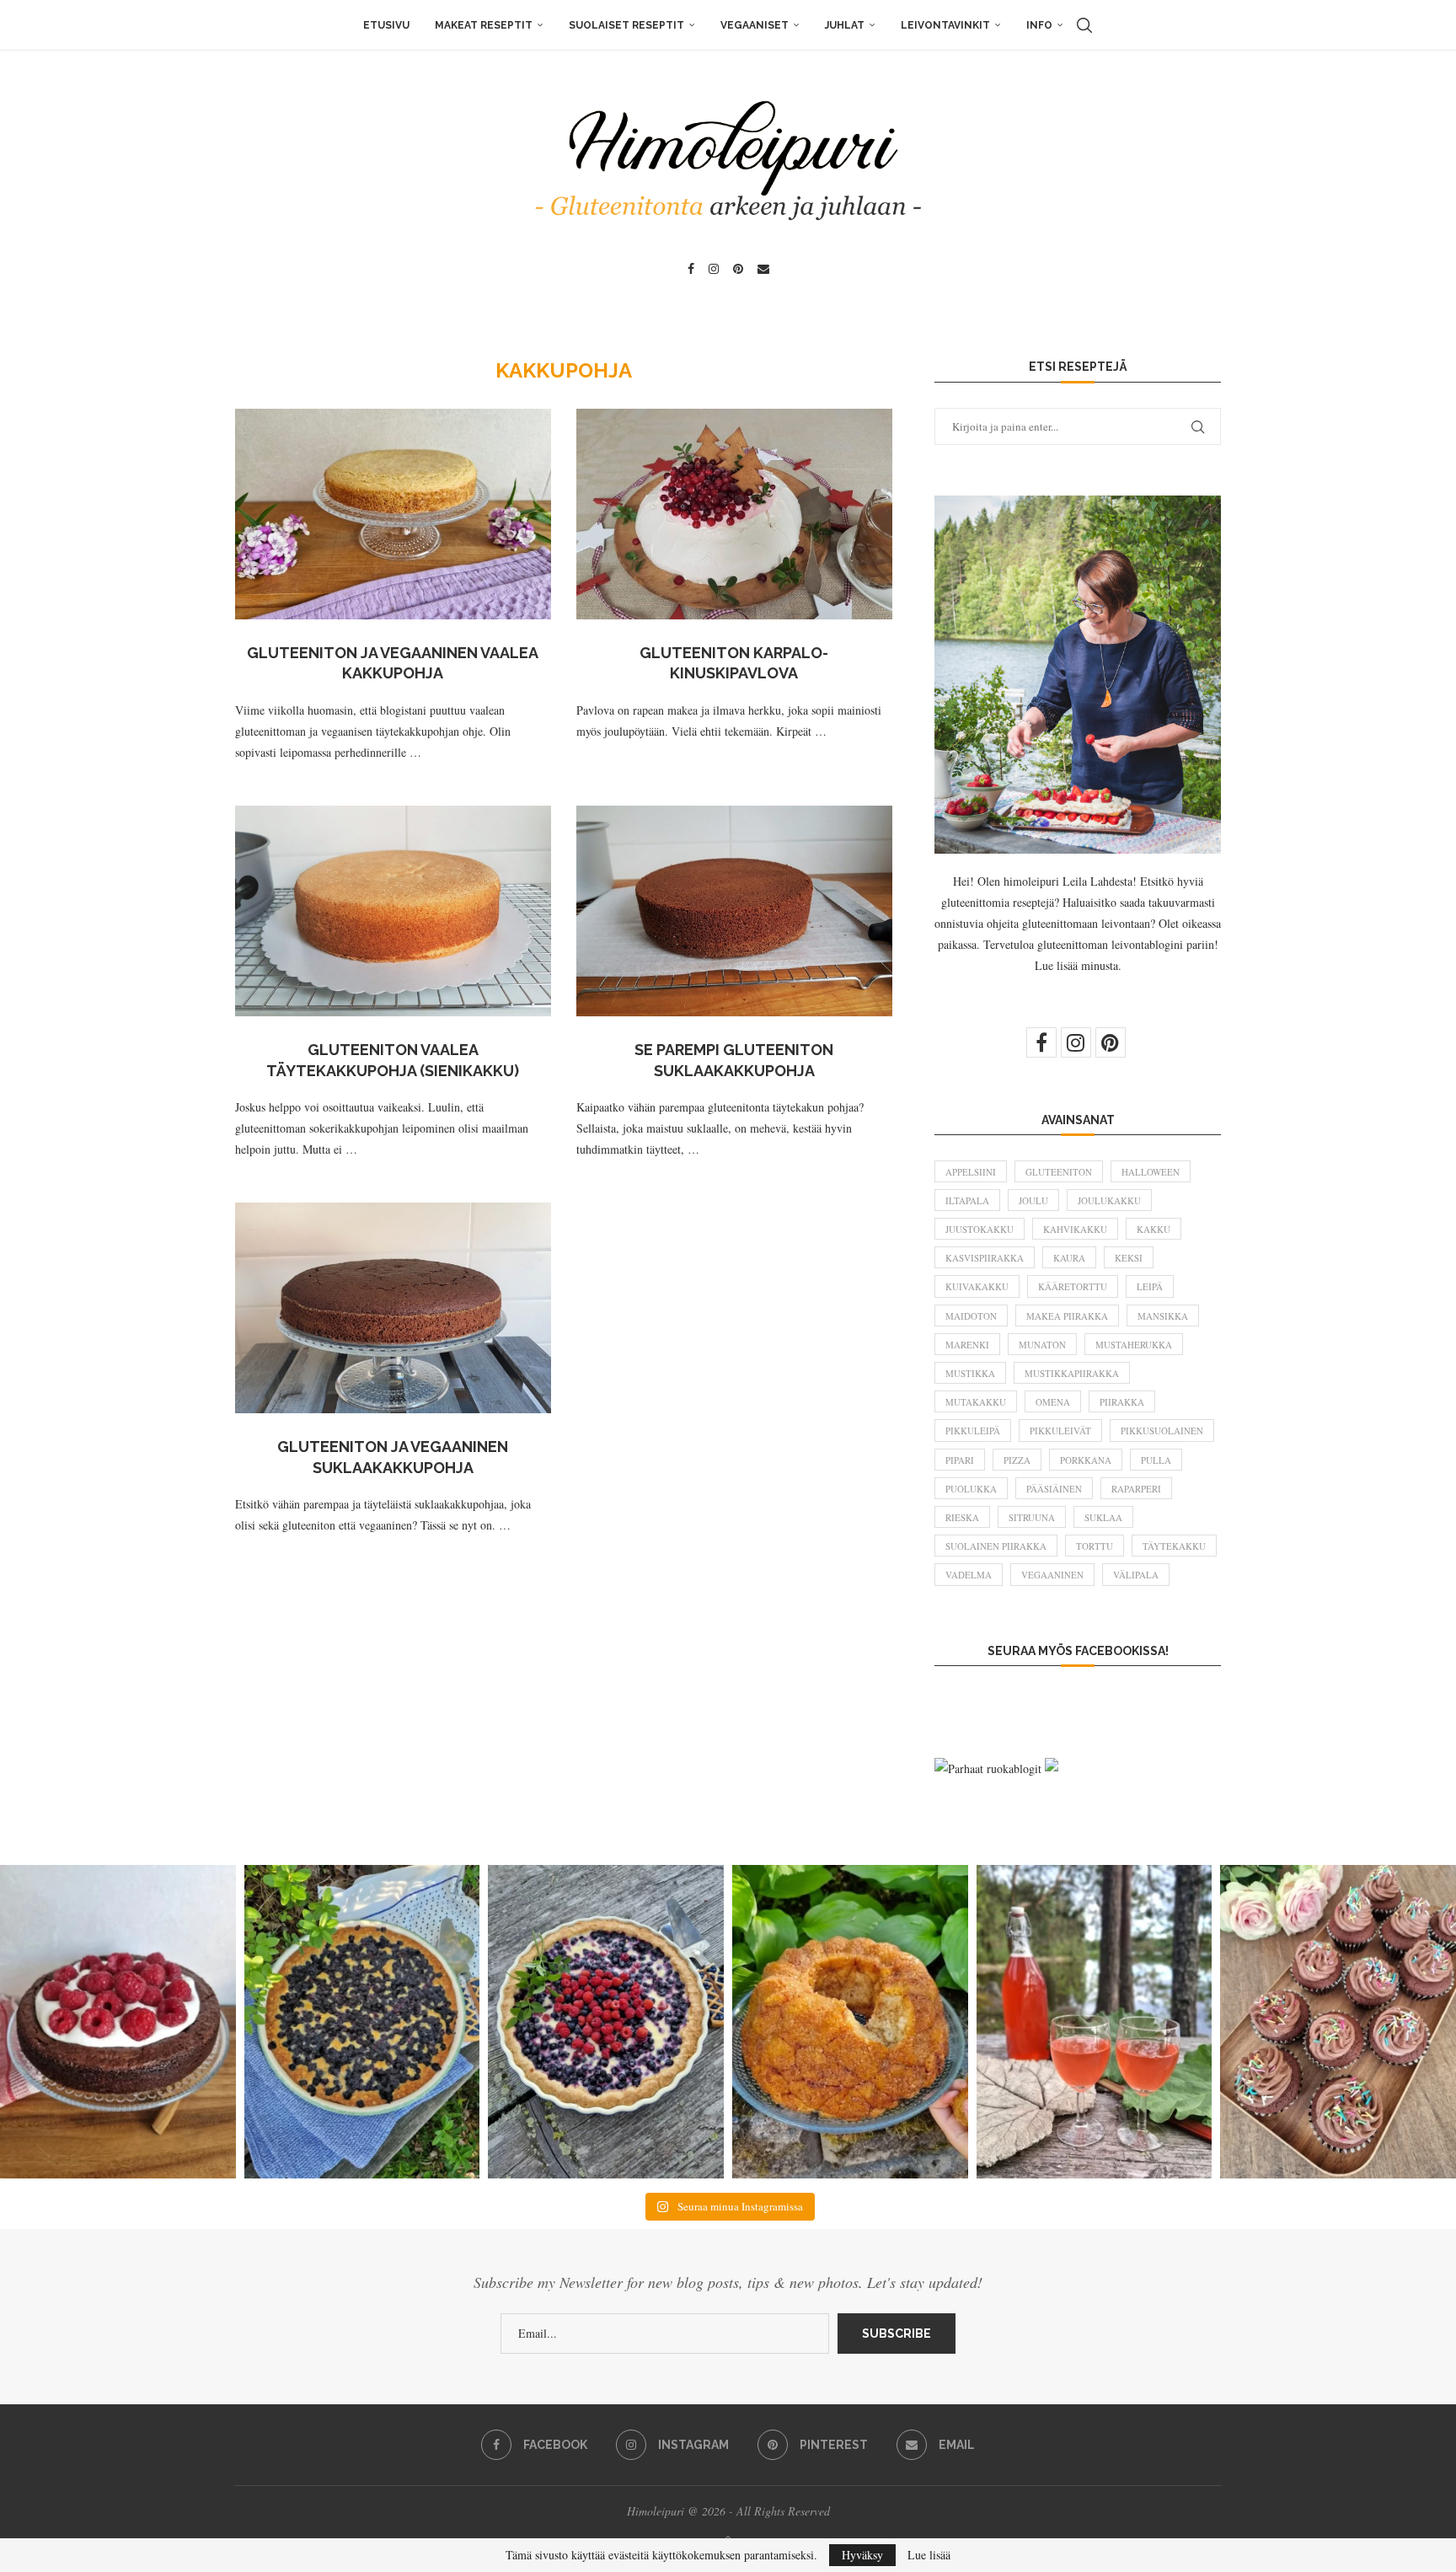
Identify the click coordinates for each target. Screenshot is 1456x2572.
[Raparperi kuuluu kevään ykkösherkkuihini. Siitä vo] (1095, 2022)
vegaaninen (1052, 1575)
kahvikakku (1075, 1229)
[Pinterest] (738, 269)
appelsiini (971, 1172)
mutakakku (976, 1402)
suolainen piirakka (996, 1546)
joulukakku (1109, 1200)
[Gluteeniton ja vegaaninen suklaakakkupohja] (393, 1308)
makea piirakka (1067, 1316)
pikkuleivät (1060, 1431)
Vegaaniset (755, 25)
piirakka (1122, 1402)
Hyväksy (862, 2555)
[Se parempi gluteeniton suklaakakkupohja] (734, 911)
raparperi (1136, 1489)
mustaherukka (1134, 1345)
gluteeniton (1059, 1172)
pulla (1156, 1460)
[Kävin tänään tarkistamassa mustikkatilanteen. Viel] (606, 2022)
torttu (1095, 1546)
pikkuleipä (973, 1431)
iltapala (967, 1200)
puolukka (971, 1489)
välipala (1136, 1575)
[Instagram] (714, 269)
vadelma (969, 1575)
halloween (1151, 1172)
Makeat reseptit (484, 25)
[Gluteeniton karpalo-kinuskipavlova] (734, 514)
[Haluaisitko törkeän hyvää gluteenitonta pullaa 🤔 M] (850, 2022)
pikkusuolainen (1162, 1431)
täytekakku (1174, 1546)
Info (1039, 25)
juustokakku (980, 1229)
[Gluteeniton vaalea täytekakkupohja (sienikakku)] (393, 911)
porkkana (1086, 1460)
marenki (967, 1345)
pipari (960, 1460)
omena (1053, 1402)
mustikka (970, 1373)
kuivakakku (977, 1286)
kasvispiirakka (985, 1258)
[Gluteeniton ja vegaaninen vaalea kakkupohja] (393, 514)
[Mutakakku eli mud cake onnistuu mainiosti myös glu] (118, 2022)
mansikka (1163, 1316)
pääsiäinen (1054, 1489)
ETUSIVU (386, 25)
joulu (1033, 1200)
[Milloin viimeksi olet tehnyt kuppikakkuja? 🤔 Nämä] (1338, 2022)
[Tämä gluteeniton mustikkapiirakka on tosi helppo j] (362, 2022)
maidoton (971, 1316)
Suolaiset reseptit (626, 25)
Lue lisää (929, 2555)
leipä (1150, 1286)
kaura (1069, 1258)
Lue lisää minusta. (1078, 965)
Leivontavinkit (945, 25)
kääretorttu (1073, 1286)
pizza (1017, 1460)
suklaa (1103, 1517)
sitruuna (1032, 1517)
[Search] (1084, 25)
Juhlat (845, 25)
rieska (962, 1517)
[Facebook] (691, 269)
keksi (1129, 1258)
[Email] (763, 269)
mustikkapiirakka (1072, 1373)
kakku (1154, 1229)
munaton (1042, 1345)
